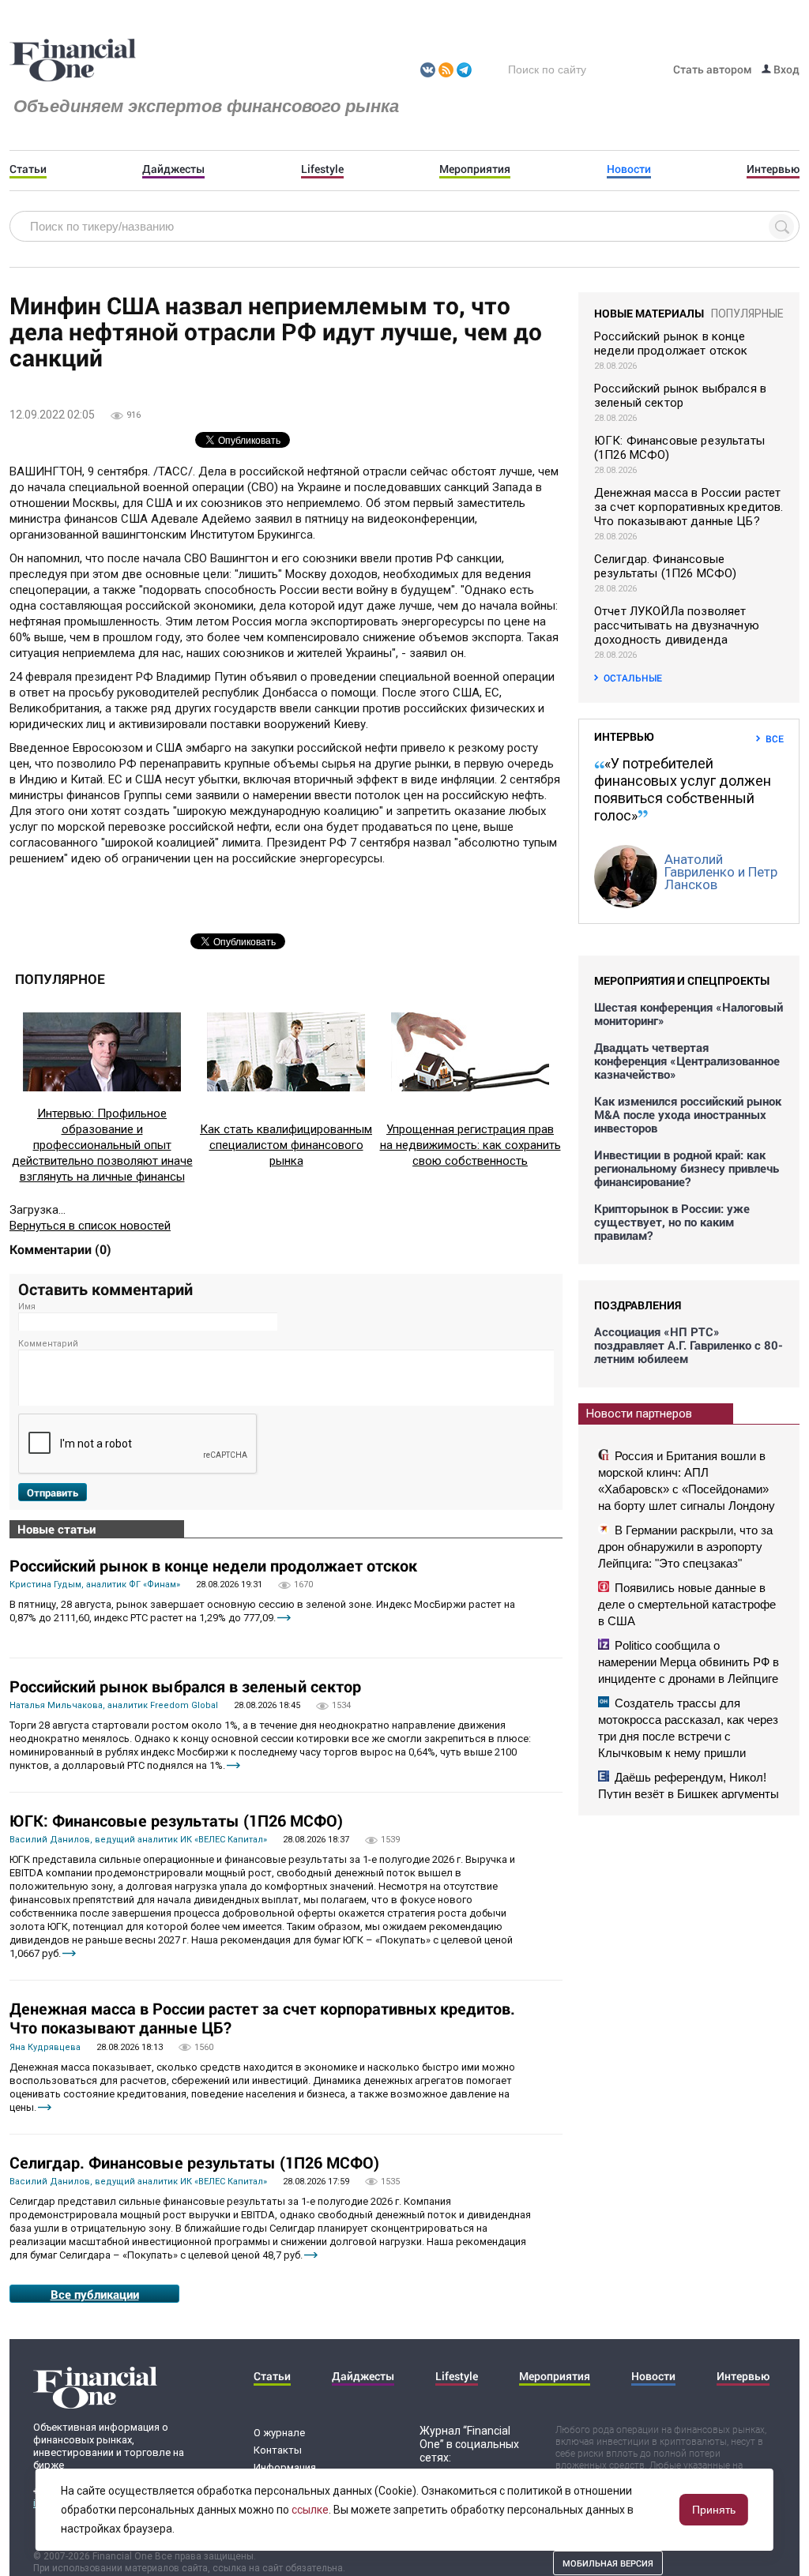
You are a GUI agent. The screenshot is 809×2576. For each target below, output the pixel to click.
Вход (785, 69)
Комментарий (48, 1344)
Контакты (278, 2450)
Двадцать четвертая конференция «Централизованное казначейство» (687, 1061)
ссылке (310, 2510)
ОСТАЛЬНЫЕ (633, 678)
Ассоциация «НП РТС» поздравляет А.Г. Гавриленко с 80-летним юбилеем (689, 1345)
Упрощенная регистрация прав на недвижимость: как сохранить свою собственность (470, 1145)
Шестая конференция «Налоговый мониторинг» (689, 1014)
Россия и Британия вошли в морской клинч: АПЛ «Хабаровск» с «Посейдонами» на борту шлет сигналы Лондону (687, 1481)
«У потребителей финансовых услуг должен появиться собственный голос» (683, 789)
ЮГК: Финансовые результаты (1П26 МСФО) (176, 1820)
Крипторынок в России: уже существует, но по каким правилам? (672, 1222)
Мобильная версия (608, 2563)
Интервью (773, 169)
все (775, 738)
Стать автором (713, 69)
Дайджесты (173, 169)
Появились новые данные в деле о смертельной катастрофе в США (687, 1604)
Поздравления (638, 1305)
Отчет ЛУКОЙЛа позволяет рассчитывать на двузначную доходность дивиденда (677, 625)
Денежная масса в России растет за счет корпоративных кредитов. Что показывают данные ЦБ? (262, 2018)
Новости (629, 169)
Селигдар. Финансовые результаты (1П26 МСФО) (194, 2162)
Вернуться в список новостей (90, 1226)
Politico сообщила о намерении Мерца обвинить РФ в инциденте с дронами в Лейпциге (689, 1662)
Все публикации (95, 2294)
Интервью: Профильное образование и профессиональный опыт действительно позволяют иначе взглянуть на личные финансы (102, 1145)
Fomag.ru (73, 61)
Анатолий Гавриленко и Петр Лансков (721, 872)
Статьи (28, 169)
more (284, 1618)
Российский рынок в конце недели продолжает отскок (213, 1565)
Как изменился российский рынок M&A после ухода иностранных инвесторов (688, 1115)
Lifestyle (322, 169)
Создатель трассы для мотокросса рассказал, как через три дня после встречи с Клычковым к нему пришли (688, 1728)
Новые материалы (649, 313)
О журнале (279, 2433)
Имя (27, 1307)
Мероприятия (475, 169)
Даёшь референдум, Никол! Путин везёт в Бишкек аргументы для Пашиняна (689, 1794)
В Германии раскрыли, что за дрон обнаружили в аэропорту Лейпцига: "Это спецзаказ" (685, 1547)
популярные (747, 314)
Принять (714, 2510)
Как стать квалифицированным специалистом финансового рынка (286, 1145)
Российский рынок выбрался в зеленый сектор (185, 1686)
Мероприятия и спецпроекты (682, 980)
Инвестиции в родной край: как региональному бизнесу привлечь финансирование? (687, 1168)
